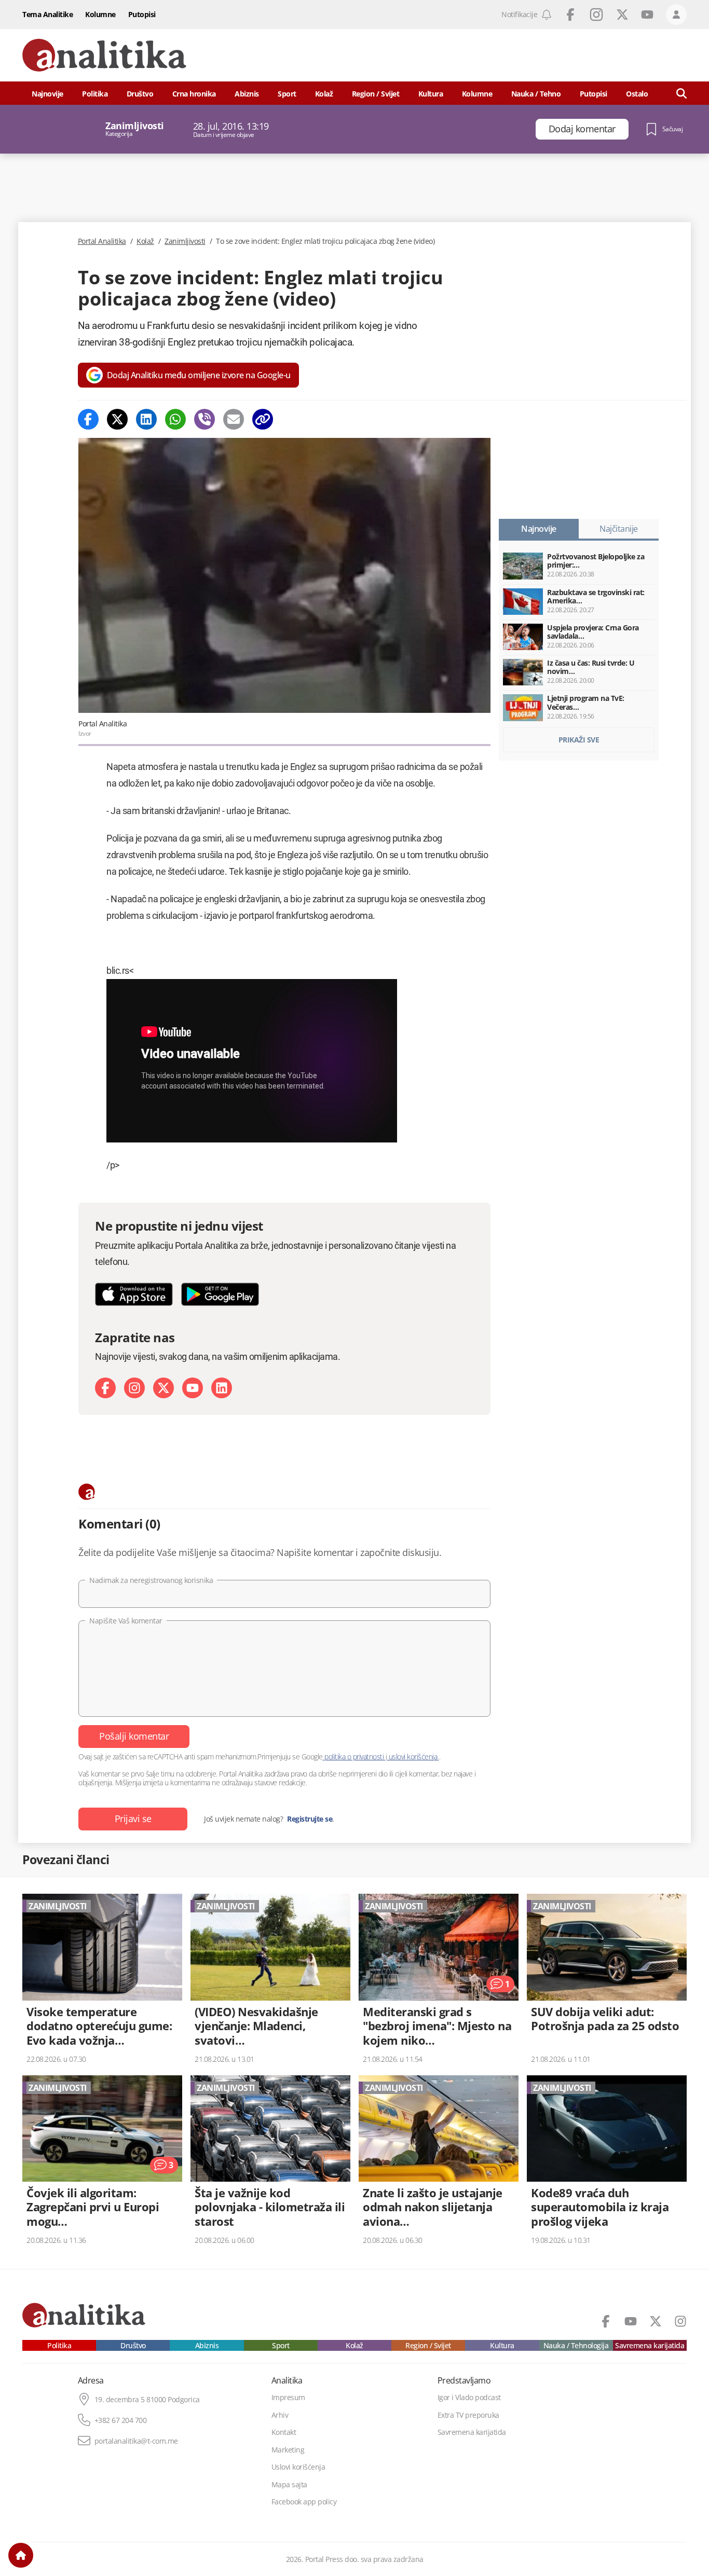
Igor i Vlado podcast (469, 2398)
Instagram (596, 15)
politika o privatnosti (354, 1757)
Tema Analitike (47, 14)
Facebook (570, 15)
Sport (287, 94)
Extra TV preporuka (468, 2415)
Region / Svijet (376, 94)
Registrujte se (310, 1819)
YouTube (647, 15)
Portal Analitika (102, 241)
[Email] (234, 419)
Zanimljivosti (185, 241)
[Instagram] (134, 1388)
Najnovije (47, 94)
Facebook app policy (304, 2502)
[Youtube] (193, 1388)
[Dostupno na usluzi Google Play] (220, 1294)
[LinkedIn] (222, 1388)
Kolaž (324, 94)
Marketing (288, 2450)
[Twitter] (117, 419)
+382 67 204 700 (121, 2420)
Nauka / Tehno (536, 94)
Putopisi (142, 14)
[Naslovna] (21, 2555)
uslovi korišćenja (413, 1757)
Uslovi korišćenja (298, 2467)
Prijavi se (133, 1819)
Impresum (288, 2398)
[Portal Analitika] (104, 55)
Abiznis (247, 94)
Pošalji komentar (134, 1736)
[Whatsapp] (175, 419)
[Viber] (204, 419)
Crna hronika (194, 94)
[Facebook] (88, 419)
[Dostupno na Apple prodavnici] (134, 1294)
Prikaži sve (579, 740)
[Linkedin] (146, 419)
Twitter (622, 15)
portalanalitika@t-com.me (136, 2441)
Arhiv (280, 2415)
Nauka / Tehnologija (576, 2346)
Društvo (140, 94)
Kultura (431, 94)
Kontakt (284, 2432)
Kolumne (100, 14)
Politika (95, 94)
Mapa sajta (289, 2485)
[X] (163, 1388)
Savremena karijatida (650, 2346)
